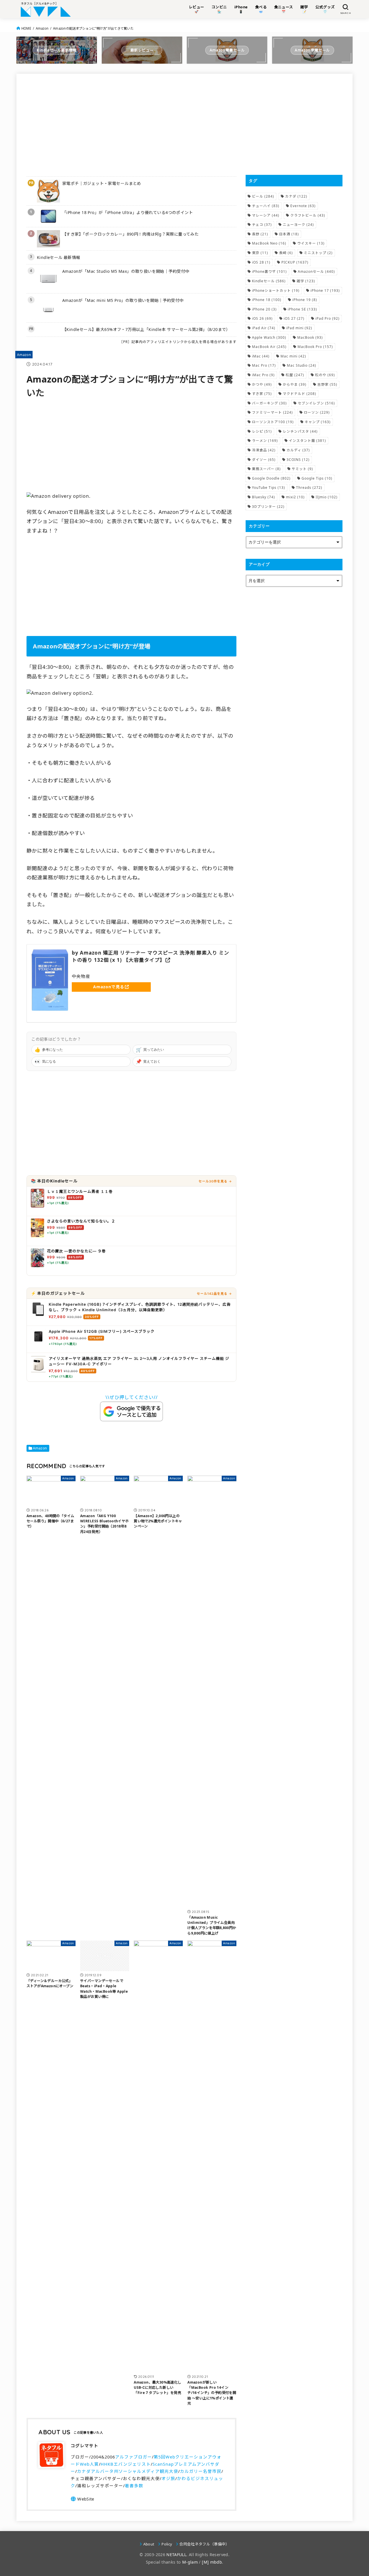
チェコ (262, 225)
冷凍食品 (264, 450)
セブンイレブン (316, 403)
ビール (263, 196)
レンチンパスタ (300, 431)
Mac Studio (302, 365)
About (149, 2544)
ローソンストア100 (273, 422)
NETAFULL (176, 2555)
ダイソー (264, 460)
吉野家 (327, 384)
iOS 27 (294, 318)
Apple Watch (269, 337)
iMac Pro (263, 375)
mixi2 (295, 497)
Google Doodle (271, 478)
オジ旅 (168, 2478)
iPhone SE (302, 309)
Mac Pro (264, 365)
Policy (167, 2544)
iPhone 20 (264, 309)
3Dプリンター (268, 507)
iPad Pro (327, 318)
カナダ (296, 196)
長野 (260, 234)
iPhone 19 (305, 300)
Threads (309, 488)
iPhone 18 (267, 300)
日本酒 (289, 234)
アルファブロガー (133, 2457)
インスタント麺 (307, 441)
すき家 (262, 394)
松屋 (295, 375)
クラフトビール (308, 215)
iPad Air (264, 328)
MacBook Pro (315, 347)
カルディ (298, 450)
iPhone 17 (325, 290)
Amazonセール (316, 271)
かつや (262, 384)
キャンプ (318, 422)
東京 (260, 253)
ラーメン (265, 441)
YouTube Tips (269, 488)
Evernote (303, 206)
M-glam (190, 2562)
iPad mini (299, 328)
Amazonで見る (109, 987)
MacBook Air (269, 347)
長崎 (286, 253)
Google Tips (317, 478)
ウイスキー (311, 243)
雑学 (306, 281)
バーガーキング (269, 403)
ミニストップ (318, 253)
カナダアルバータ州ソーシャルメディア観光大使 (128, 2471)
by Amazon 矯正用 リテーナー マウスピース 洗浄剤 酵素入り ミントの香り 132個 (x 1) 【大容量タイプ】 (150, 956)
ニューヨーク (298, 225)
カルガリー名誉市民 (201, 2471)
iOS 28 (261, 262)
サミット (302, 469)
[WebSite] (82, 2499)
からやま (295, 384)
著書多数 (134, 2486)
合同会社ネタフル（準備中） (204, 2544)
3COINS (298, 460)
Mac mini (293, 356)
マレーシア (266, 215)
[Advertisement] (131, 124)
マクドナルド (300, 394)
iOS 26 (262, 318)
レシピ (262, 431)
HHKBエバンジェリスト (126, 2464)
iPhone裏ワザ (269, 271)
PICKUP (295, 262)
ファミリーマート (272, 412)
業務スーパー (266, 469)
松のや (325, 375)
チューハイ (266, 206)
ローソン (317, 412)
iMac (261, 356)
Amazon (42, 28)
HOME (26, 28)
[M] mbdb (212, 2562)
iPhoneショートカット (276, 290)
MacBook (310, 337)
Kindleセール (269, 281)
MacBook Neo (269, 243)
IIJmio (327, 497)
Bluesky (263, 497)
